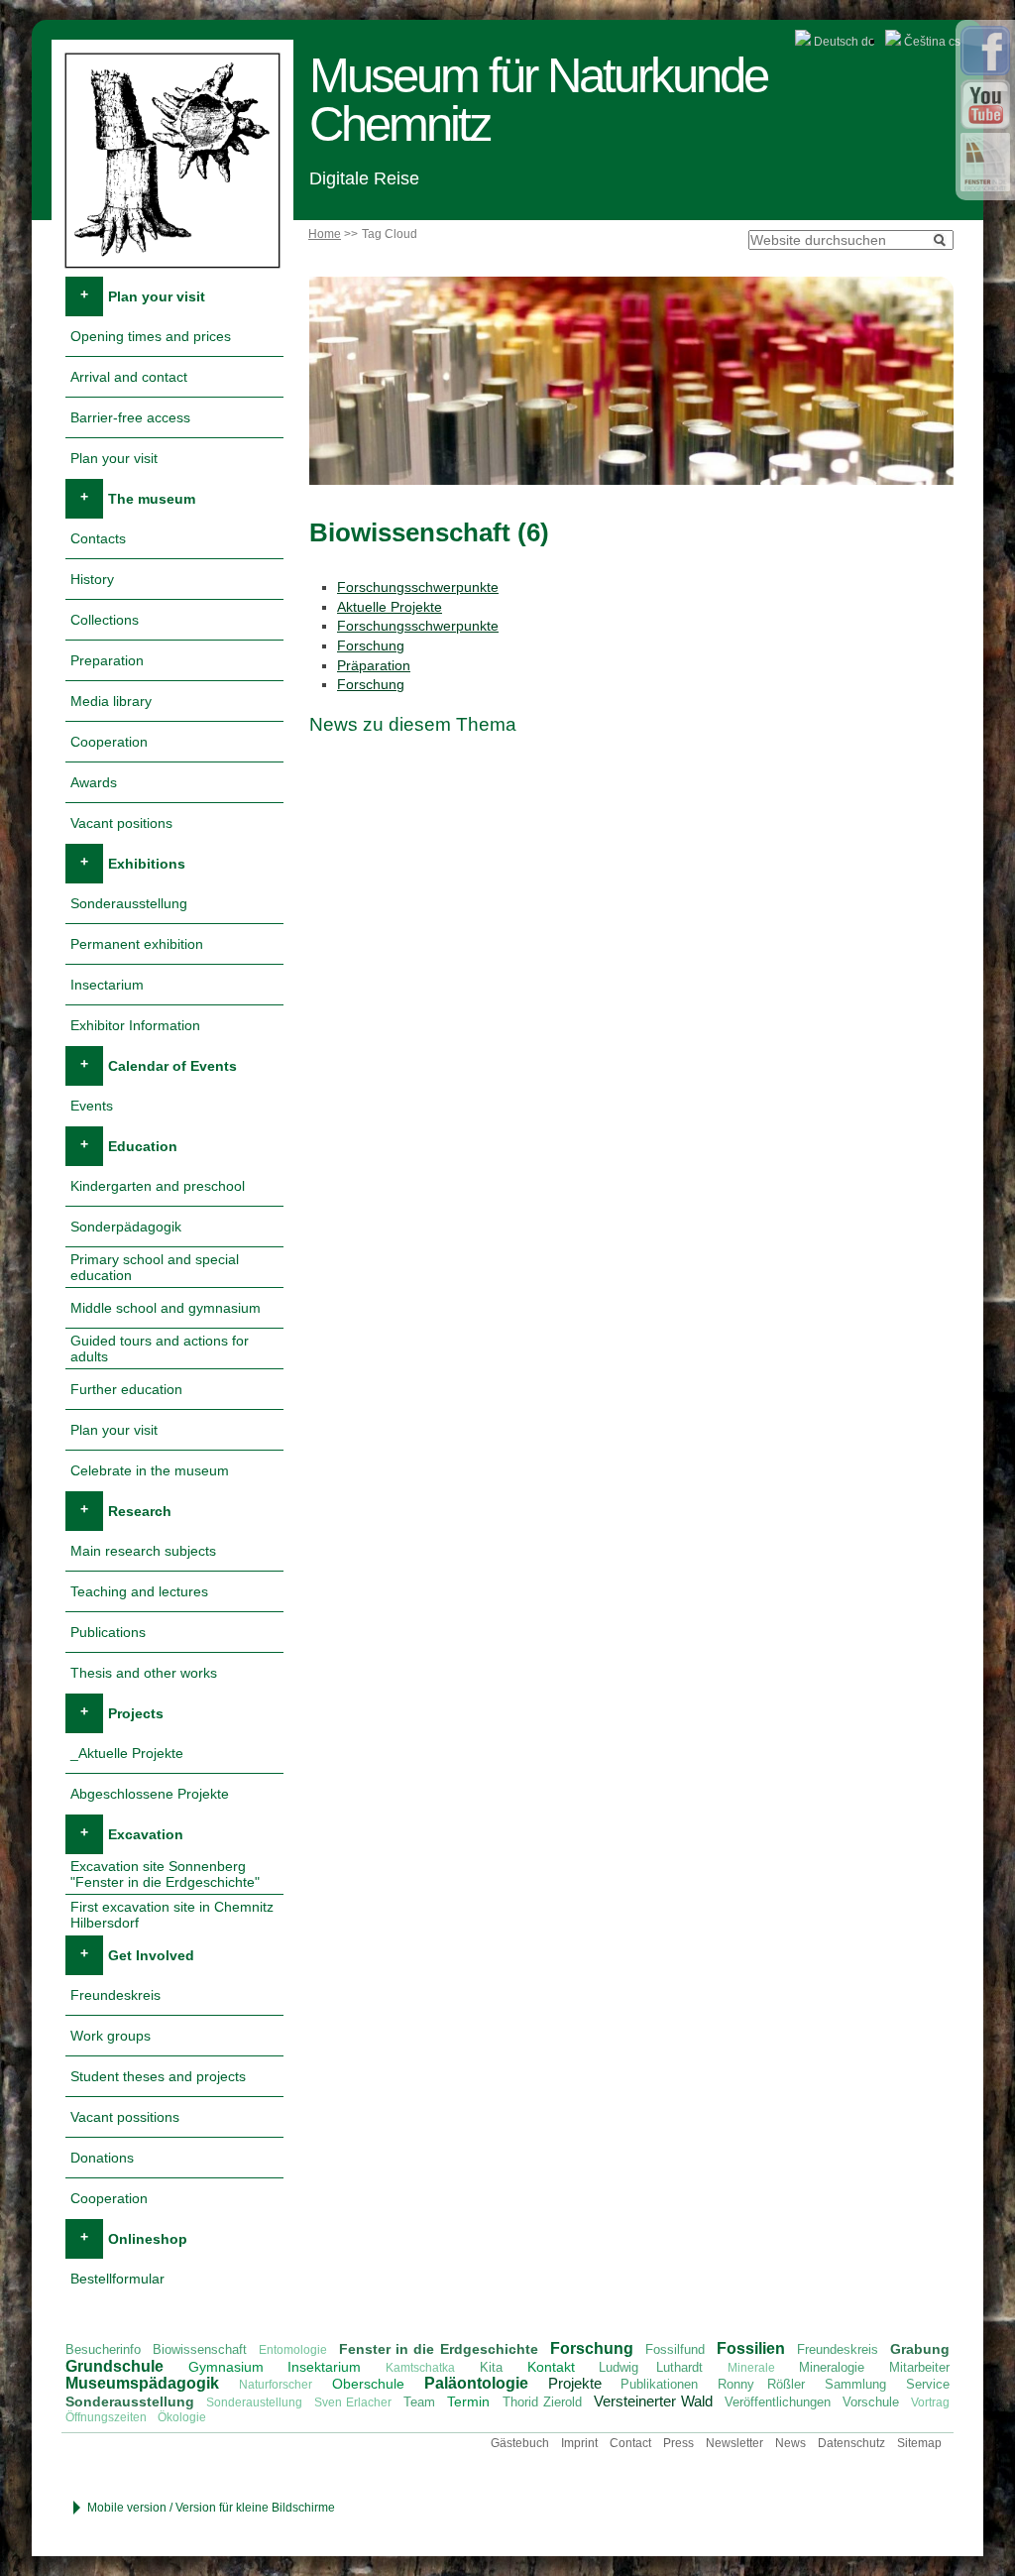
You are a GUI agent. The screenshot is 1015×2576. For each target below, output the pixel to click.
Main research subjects (143, 1551)
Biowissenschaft (200, 2349)
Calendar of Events (172, 1066)
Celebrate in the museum (150, 1470)
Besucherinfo (103, 2349)
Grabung (920, 2349)
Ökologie (182, 2417)
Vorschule (871, 2402)
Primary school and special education (155, 1267)
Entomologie (293, 2350)
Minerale (751, 2368)
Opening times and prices (151, 336)
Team (419, 2402)
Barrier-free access (130, 417)
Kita (491, 2367)
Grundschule (114, 2366)
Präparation (374, 665)
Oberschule (368, 2384)
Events (92, 1106)
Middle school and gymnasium (166, 1308)
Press (678, 2443)
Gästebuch (520, 2443)
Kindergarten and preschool (158, 1186)
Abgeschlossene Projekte (150, 1794)
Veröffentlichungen (778, 2402)
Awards (94, 782)
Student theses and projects (158, 2076)
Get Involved (151, 1955)
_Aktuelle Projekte (127, 1753)
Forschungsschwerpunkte (418, 587)
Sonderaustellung (254, 2402)
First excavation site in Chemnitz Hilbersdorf (172, 1915)
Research (140, 1511)
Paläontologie (476, 2383)
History (92, 579)
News (790, 2443)
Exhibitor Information (135, 1025)
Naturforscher (276, 2385)
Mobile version (127, 2508)
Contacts (98, 538)
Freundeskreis (115, 1995)
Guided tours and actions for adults (160, 1348)
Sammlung (855, 2384)
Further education (126, 1389)
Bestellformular (117, 2279)
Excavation (146, 1834)
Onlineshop (148, 2239)
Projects (136, 1713)
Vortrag (930, 2402)
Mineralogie (832, 2367)
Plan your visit (157, 296)
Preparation (107, 660)
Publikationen (659, 2384)
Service (928, 2384)
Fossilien (751, 2348)
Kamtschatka (420, 2368)
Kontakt (551, 2367)
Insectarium (107, 985)
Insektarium (324, 2367)
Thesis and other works (144, 1673)
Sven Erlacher (353, 2402)
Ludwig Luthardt (651, 2367)
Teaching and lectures (139, 1591)
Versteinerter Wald (653, 2401)
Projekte (575, 2383)
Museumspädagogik (142, 2383)
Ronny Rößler (761, 2384)
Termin (468, 2401)
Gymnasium (226, 2367)
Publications (108, 1632)
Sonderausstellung (129, 903)
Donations (102, 2158)
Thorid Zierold (542, 2402)
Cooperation (109, 742)
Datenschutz (851, 2443)
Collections (105, 620)
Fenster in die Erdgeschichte (438, 2349)
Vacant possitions (125, 2117)
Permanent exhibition (137, 944)
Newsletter (734, 2443)
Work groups (111, 2036)
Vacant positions (121, 823)
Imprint (579, 2443)
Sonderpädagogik (126, 1227)
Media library (111, 701)
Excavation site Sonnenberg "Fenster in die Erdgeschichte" (165, 1874)
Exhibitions (147, 864)
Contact (630, 2443)
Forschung (371, 645)
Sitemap (919, 2443)
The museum (152, 499)
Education (143, 1146)
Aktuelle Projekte (390, 607)
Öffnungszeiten (106, 2417)
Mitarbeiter (919, 2367)
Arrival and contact (129, 377)
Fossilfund (675, 2349)
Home (325, 234)
